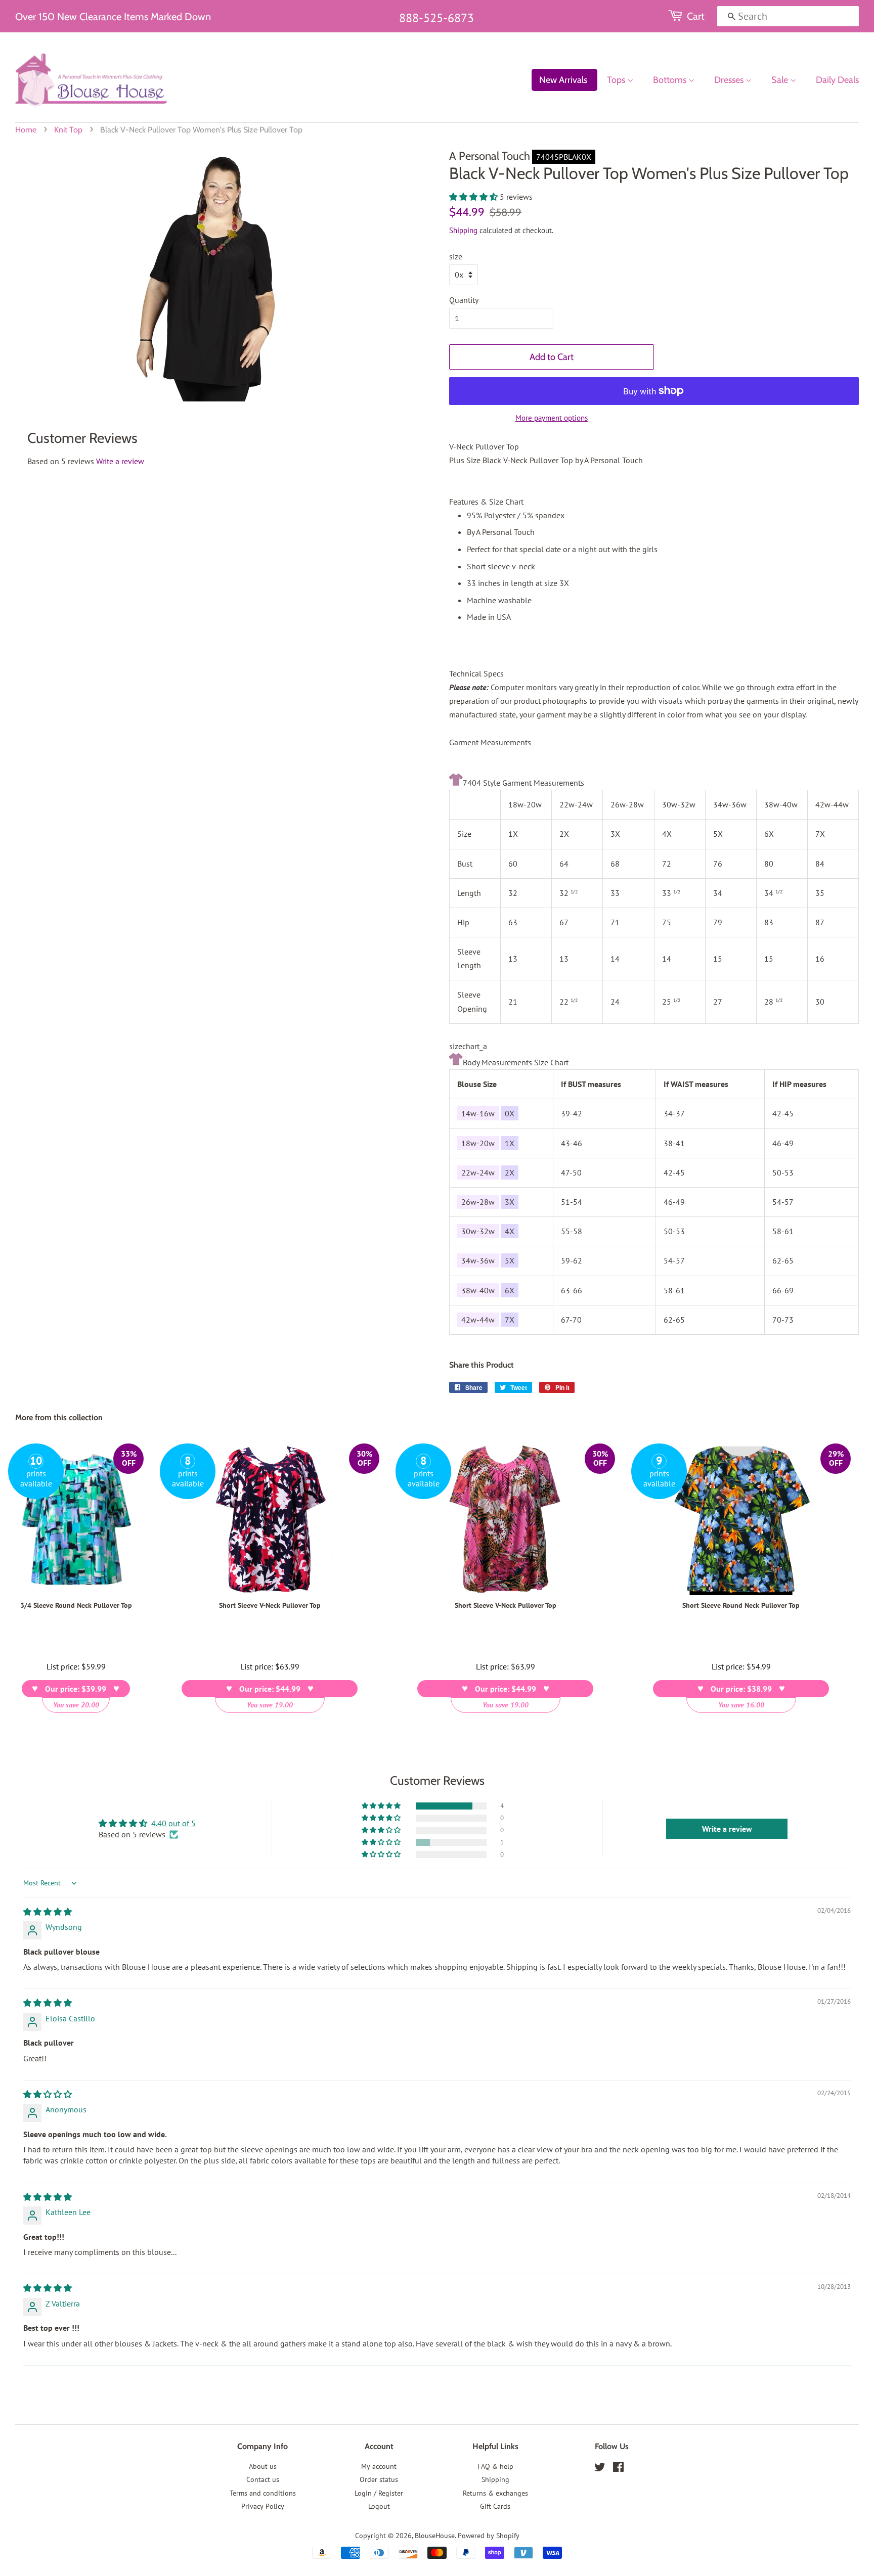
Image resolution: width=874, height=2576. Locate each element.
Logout (379, 2506)
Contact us (263, 2479)
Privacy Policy (263, 2506)
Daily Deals (837, 80)
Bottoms (671, 80)
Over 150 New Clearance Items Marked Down (113, 17)
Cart (696, 16)
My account (379, 2466)
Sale (781, 80)
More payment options (552, 418)
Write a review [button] (727, 1829)
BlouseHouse (435, 2536)
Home (26, 130)
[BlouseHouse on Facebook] (618, 2469)
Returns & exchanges (495, 2493)
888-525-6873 (436, 18)
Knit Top (68, 130)
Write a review (120, 461)
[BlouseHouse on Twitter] (600, 2469)
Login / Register (379, 2493)
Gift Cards (495, 2506)
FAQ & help (495, 2466)
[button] (474, 197)
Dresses (730, 80)
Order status (379, 2479)
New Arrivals (563, 80)
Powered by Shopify (489, 2536)
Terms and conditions (263, 2493)
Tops (617, 80)
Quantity (464, 300)
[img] (48, 1912)
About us (263, 2466)
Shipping (463, 230)
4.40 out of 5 (173, 1823)
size (456, 256)
